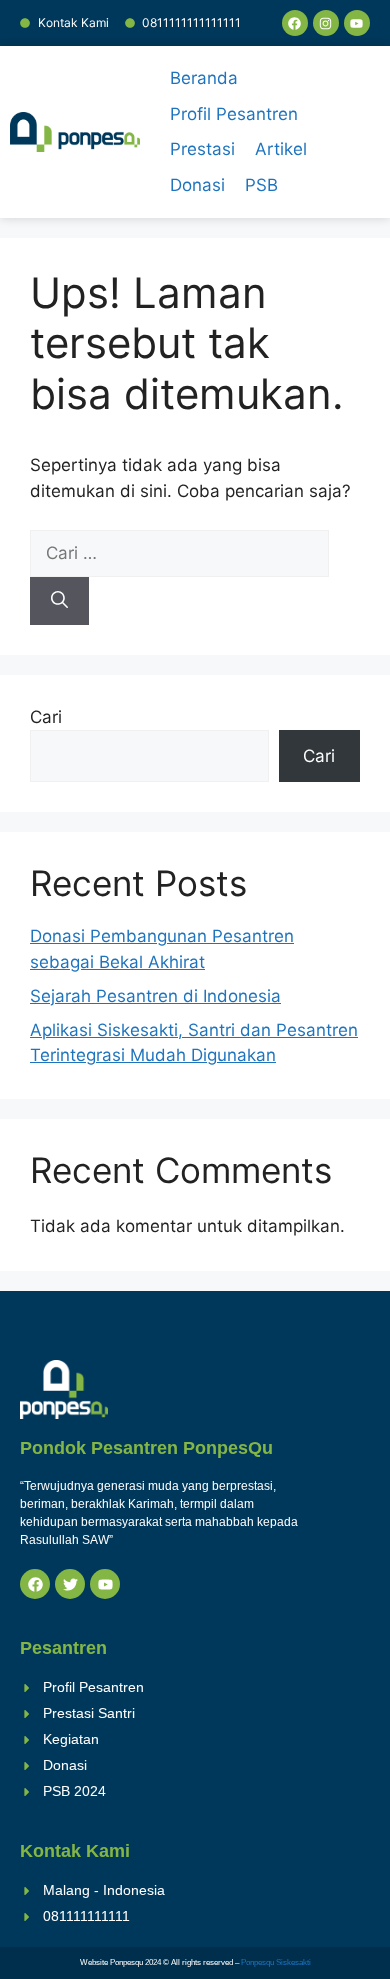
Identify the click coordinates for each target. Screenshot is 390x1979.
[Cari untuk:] (179, 553)
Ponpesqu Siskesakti (276, 1962)
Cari (46, 717)
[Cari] (59, 601)
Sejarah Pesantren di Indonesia (155, 996)
